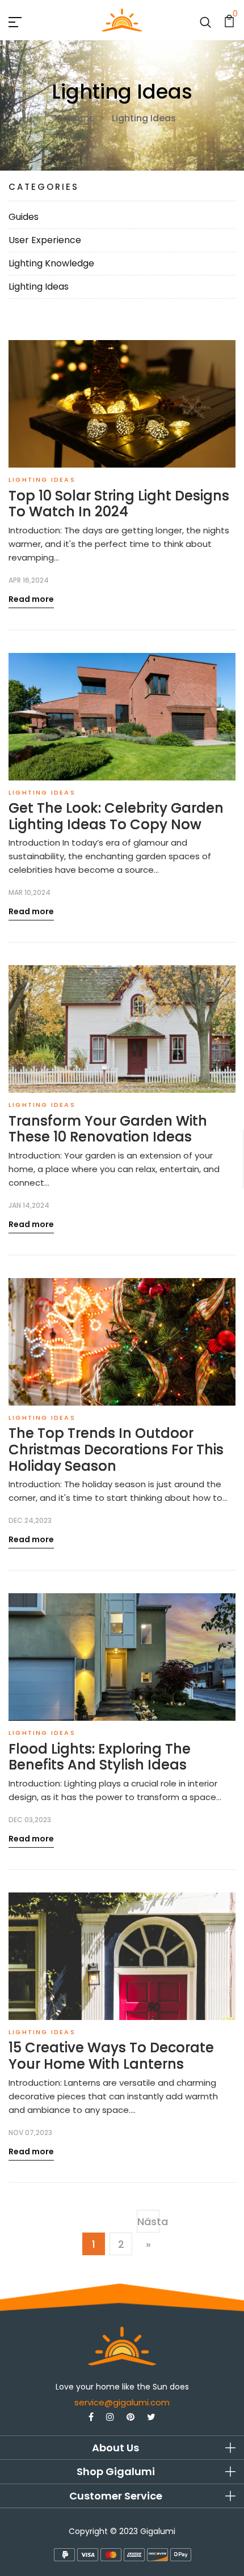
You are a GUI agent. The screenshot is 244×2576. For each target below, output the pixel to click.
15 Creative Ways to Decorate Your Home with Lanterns (111, 2056)
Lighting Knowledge (51, 263)
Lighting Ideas (39, 287)
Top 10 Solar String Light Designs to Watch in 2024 (119, 504)
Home (81, 118)
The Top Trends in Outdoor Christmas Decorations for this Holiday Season (116, 1450)
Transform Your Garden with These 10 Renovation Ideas (108, 1130)
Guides (24, 217)
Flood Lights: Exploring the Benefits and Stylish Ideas (100, 1758)
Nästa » (148, 2233)
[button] (122, 2448)
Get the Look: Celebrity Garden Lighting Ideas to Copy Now (116, 817)
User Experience (45, 240)
